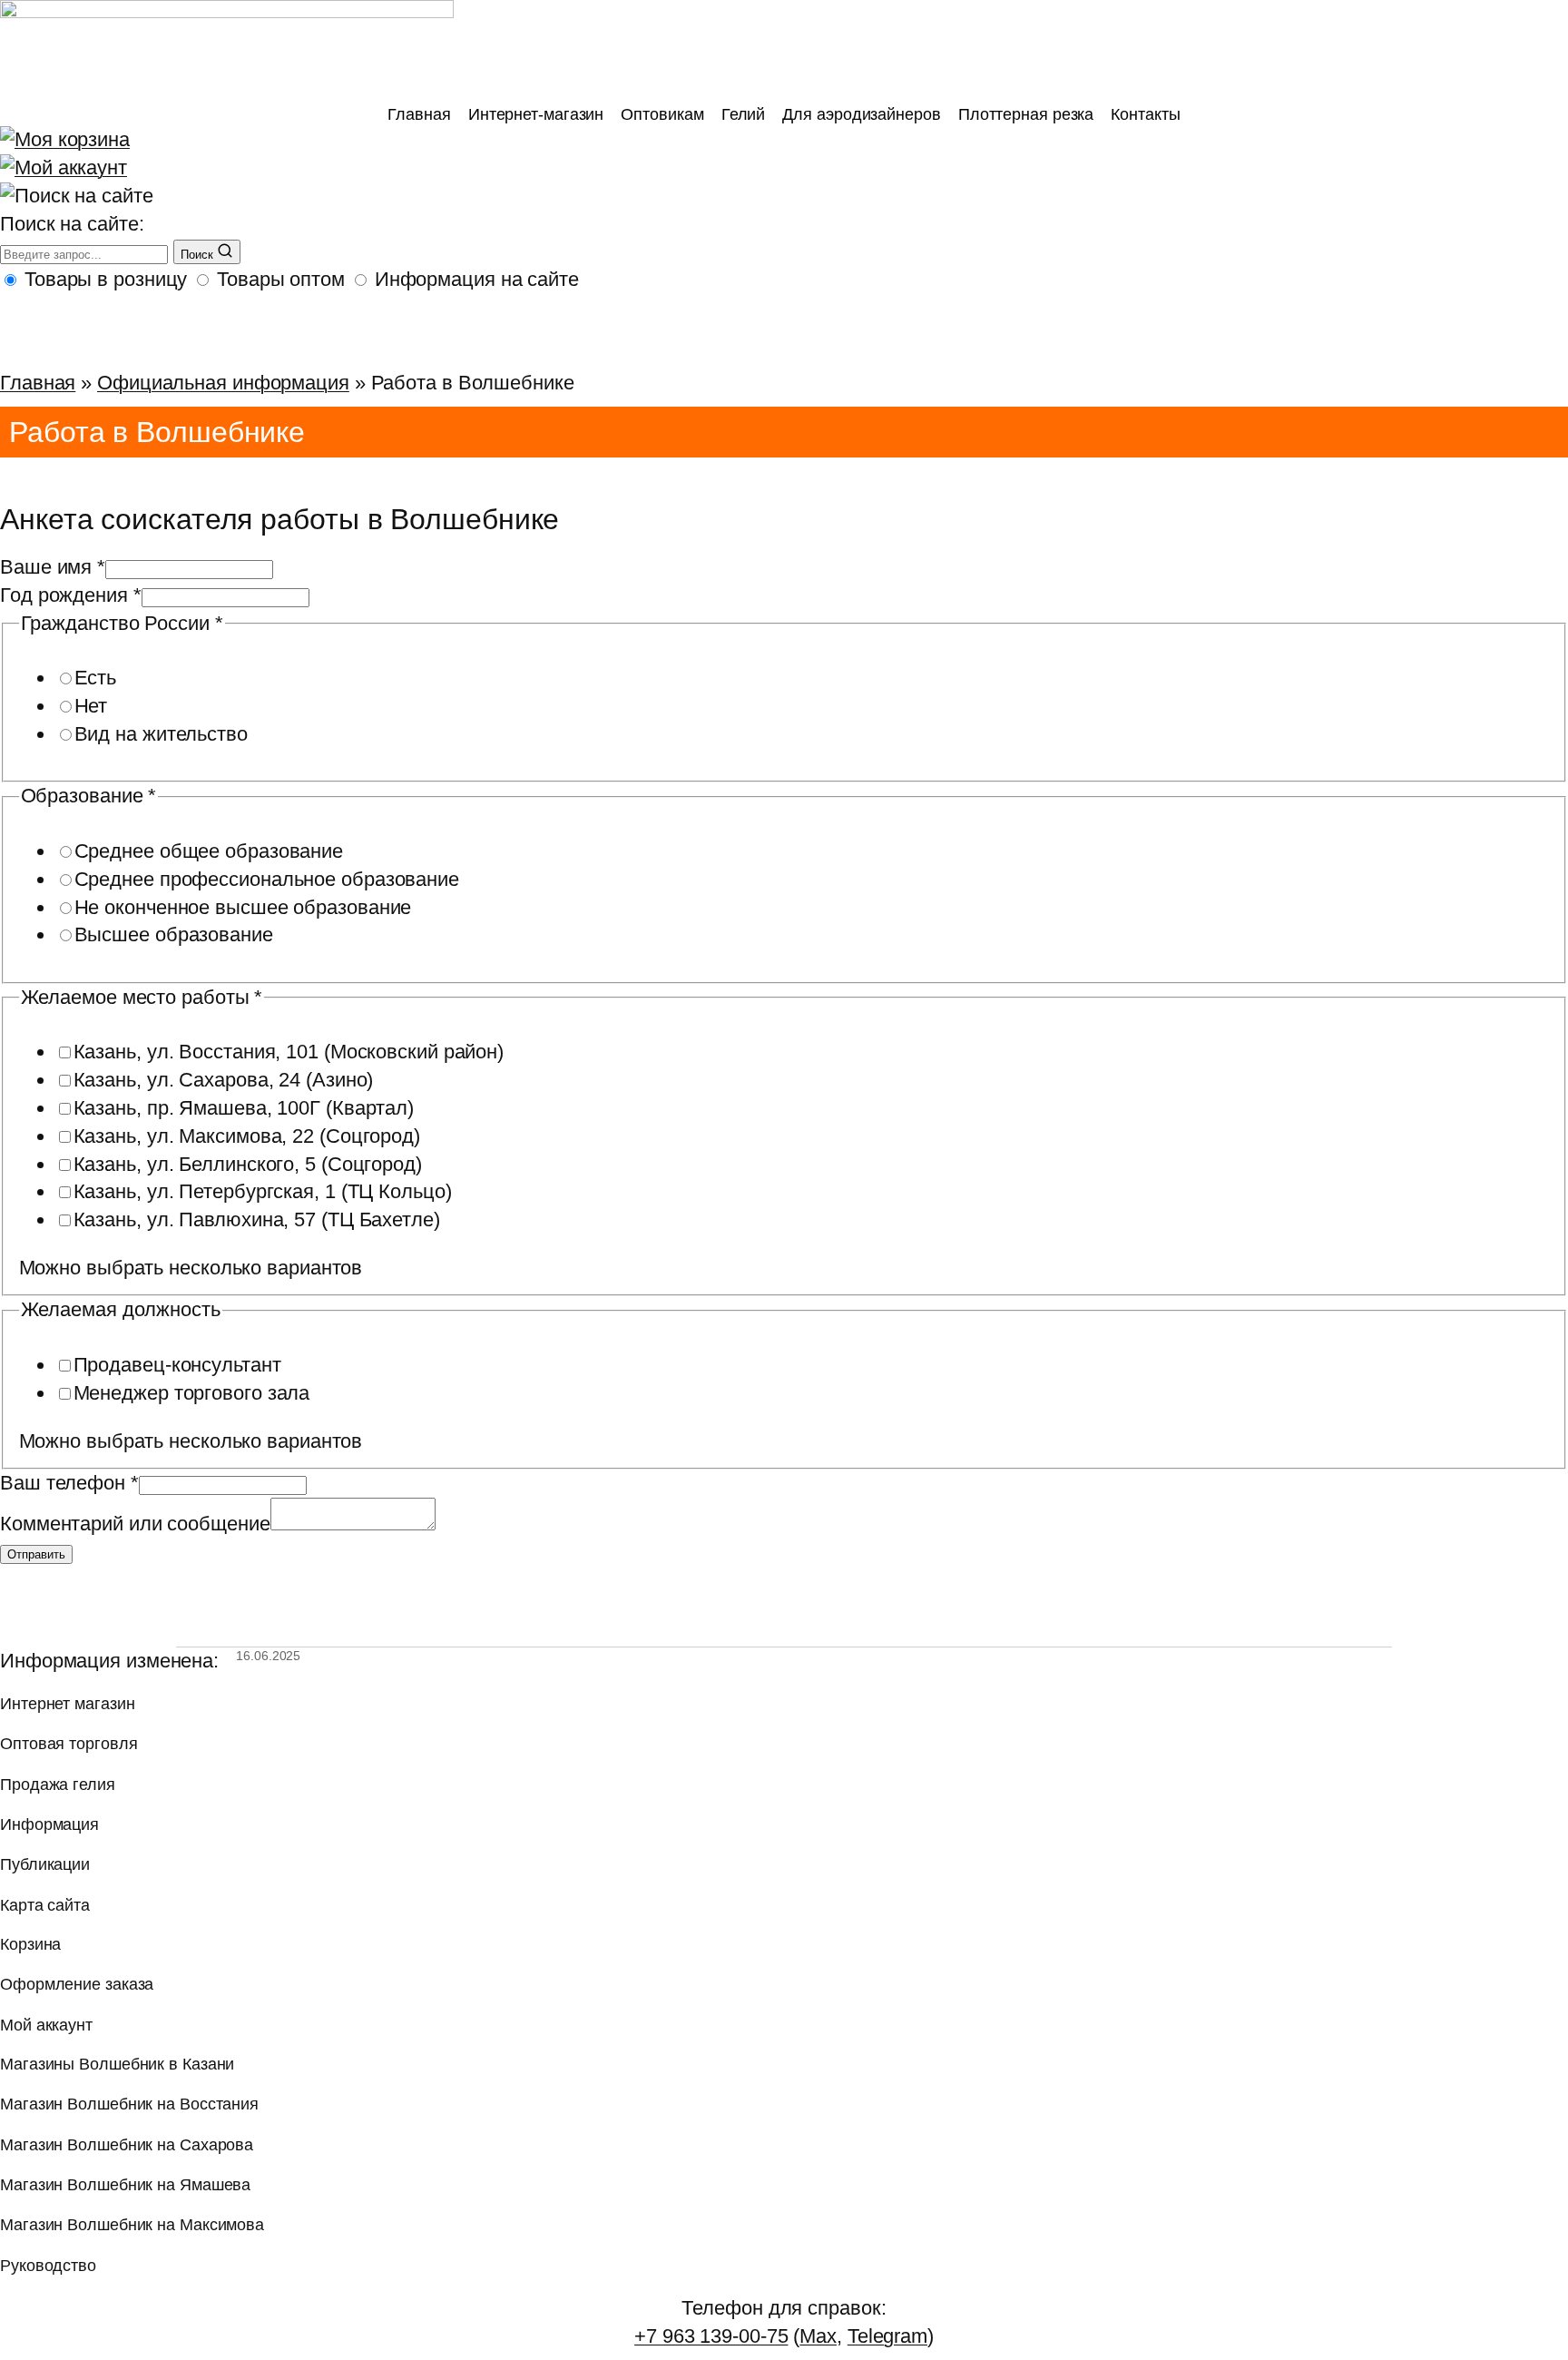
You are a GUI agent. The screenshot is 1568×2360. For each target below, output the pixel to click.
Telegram (887, 2336)
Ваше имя (53, 567)
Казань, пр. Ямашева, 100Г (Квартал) (244, 1108)
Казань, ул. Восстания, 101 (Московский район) (289, 1052)
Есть (96, 678)
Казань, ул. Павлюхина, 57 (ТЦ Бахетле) (257, 1219)
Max (818, 2336)
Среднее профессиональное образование (267, 879)
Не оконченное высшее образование (243, 907)
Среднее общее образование (209, 851)
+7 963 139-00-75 (711, 2336)
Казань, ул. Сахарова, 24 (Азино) (224, 1080)
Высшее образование (174, 934)
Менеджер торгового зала (192, 1393)
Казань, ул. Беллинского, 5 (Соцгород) (248, 1164)
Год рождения (71, 595)
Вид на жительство (161, 734)
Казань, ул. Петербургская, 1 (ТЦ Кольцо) (263, 1191)
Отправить (36, 1554)
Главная (38, 383)
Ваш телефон (69, 1483)
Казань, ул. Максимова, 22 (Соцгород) (247, 1136)
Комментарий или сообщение (135, 1524)
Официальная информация (223, 383)
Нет (91, 706)
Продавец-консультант (177, 1365)
